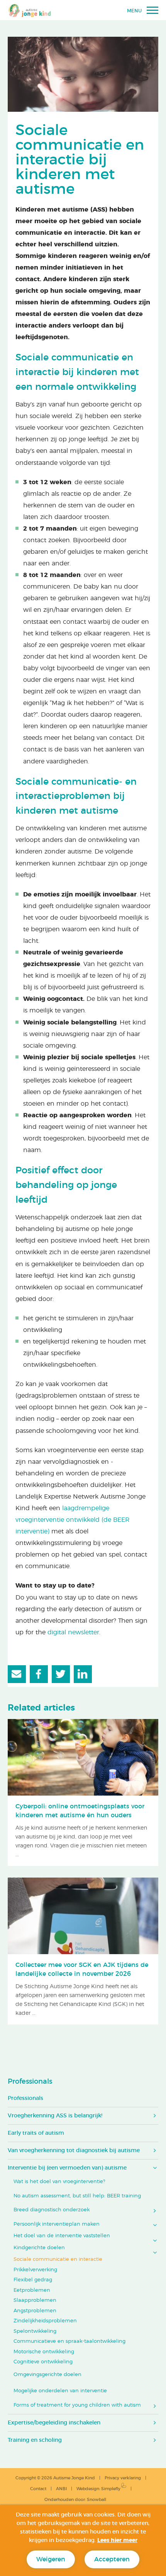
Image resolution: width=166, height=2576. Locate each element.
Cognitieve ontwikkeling (43, 2362)
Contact (38, 2489)
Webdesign (88, 2489)
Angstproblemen (35, 2311)
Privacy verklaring (123, 2478)
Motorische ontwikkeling (44, 2352)
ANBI (61, 2489)
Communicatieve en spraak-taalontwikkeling (69, 2341)
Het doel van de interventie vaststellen (62, 2236)
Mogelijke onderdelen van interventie (60, 2391)
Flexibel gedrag (33, 2280)
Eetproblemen (32, 2290)
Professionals (30, 2082)
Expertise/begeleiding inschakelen (54, 2423)
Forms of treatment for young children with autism (77, 2405)
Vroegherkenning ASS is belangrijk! (55, 2116)
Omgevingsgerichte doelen (47, 2375)
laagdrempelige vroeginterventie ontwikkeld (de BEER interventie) (73, 1520)
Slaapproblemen (35, 2300)
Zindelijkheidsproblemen (45, 2321)
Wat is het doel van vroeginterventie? (59, 2182)
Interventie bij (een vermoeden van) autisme (67, 2168)
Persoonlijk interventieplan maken (57, 2224)
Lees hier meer (117, 2540)
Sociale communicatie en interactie (58, 2259)
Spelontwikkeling (35, 2331)
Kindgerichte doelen (39, 2248)
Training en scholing (35, 2440)
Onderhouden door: (75, 2500)
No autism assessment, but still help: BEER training (77, 2196)
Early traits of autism (36, 2133)
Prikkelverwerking (35, 2270)
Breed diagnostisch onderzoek (52, 2210)
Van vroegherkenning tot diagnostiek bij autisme (74, 2151)
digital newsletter (73, 1632)
